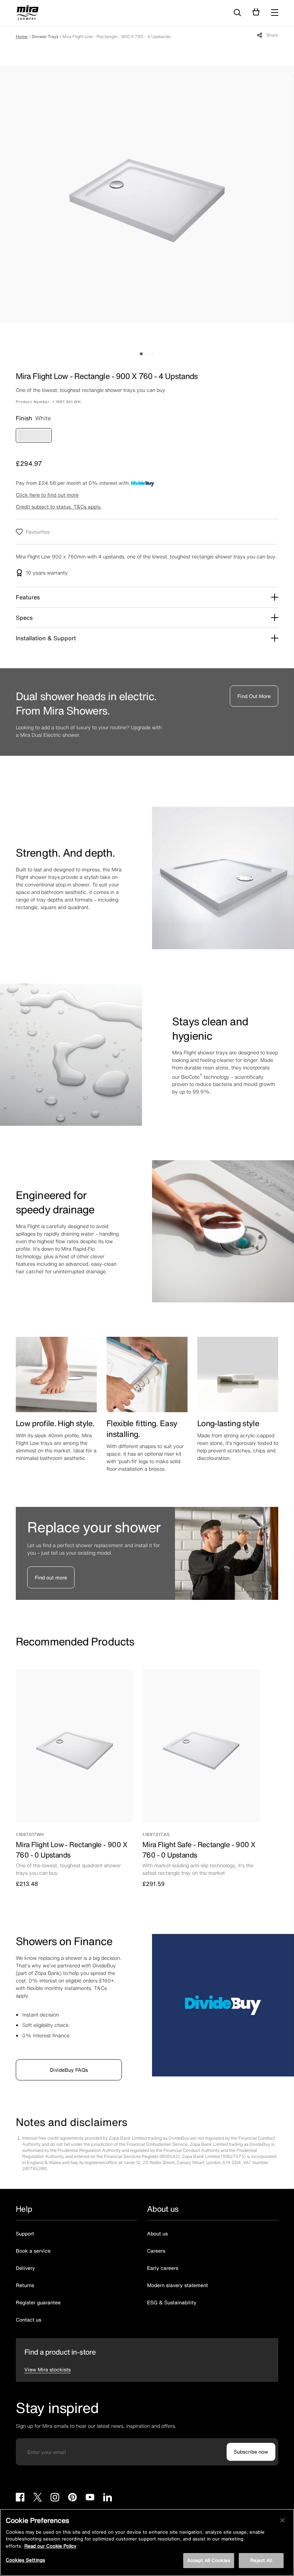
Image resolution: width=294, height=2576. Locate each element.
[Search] (237, 13)
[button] (275, 13)
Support (25, 2233)
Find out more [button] (51, 1577)
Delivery (25, 2268)
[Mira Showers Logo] (27, 14)
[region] (147, 2542)
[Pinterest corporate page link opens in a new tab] (72, 2498)
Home (22, 36)
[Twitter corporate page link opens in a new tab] (37, 2498)
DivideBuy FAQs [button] (69, 2070)
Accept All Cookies (209, 2560)
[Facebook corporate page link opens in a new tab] (20, 2498)
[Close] (283, 2520)
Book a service (33, 2251)
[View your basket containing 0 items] (256, 12)
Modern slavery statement (177, 2285)
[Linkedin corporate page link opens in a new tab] (108, 2498)
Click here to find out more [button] (47, 495)
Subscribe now (251, 2452)
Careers (156, 2251)
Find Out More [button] (254, 696)
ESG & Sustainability (172, 2302)
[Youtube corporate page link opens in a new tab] (90, 2498)
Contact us (29, 2320)
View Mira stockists (48, 2369)
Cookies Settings (25, 2560)
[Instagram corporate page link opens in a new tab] (55, 2498)
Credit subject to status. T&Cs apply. (59, 507)
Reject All (261, 2560)
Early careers (163, 2268)
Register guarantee (38, 2302)
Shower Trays (45, 36)
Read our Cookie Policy (50, 2546)
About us (157, 2233)
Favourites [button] (38, 532)
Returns (25, 2285)
